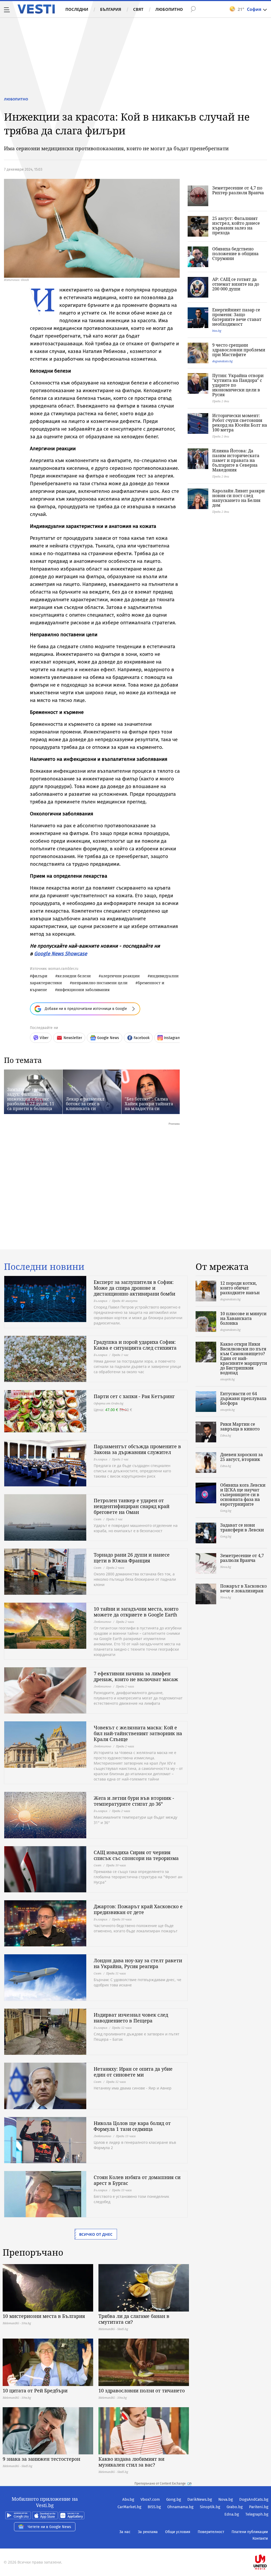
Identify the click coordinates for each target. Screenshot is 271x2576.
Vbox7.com (150, 2499)
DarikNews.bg (200, 2499)
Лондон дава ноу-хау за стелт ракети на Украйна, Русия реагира (138, 1963)
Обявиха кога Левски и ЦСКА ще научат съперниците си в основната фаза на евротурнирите (243, 1495)
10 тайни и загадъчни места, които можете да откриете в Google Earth (136, 1612)
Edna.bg (232, 2514)
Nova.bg (226, 2499)
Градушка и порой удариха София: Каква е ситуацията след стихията (135, 1345)
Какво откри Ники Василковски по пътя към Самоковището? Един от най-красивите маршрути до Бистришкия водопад (244, 1358)
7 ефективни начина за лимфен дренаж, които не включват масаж (136, 1676)
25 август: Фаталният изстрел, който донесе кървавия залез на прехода (236, 226)
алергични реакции (120, 976)
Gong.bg (174, 2499)
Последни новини (44, 1267)
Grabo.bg (235, 2507)
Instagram (172, 1038)
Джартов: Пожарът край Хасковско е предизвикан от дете (138, 1909)
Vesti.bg (36, 9)
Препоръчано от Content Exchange (160, 2484)
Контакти (260, 2539)
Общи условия (178, 2532)
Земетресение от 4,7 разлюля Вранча (242, 1558)
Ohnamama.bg (180, 2507)
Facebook (142, 1038)
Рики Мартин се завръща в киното (240, 1426)
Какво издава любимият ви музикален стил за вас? (131, 2462)
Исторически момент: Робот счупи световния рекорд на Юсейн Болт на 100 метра (240, 423)
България (111, 9)
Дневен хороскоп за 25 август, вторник (241, 1457)
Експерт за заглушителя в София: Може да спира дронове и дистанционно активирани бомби (134, 1288)
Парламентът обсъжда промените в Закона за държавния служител (137, 1449)
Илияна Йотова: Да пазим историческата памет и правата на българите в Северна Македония (236, 460)
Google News (108, 1038)
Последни (77, 9)
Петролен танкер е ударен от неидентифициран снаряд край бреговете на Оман (132, 1506)
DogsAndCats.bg (254, 2499)
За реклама (148, 2532)
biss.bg (217, 331)
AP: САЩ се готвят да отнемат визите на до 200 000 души (236, 284)
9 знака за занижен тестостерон (41, 2459)
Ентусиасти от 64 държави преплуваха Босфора (243, 1398)
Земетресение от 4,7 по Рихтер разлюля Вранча (238, 190)
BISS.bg (154, 2507)
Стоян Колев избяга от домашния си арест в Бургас (137, 2180)
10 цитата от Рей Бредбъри (35, 2391)
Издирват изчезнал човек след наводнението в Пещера (131, 2018)
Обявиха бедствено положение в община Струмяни (235, 254)
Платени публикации (250, 2532)
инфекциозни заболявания (83, 990)
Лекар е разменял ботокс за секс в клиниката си (85, 1104)
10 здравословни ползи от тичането (142, 2391)
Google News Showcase (61, 954)
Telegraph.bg (257, 2514)
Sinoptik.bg (210, 2507)
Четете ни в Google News (49, 2527)
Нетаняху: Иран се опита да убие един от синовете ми (133, 2072)
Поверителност (211, 2532)
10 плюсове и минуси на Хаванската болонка (243, 1318)
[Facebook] (268, 2545)
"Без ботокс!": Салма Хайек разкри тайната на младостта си (149, 1104)
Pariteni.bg (259, 2507)
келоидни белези (74, 976)
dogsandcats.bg (222, 361)
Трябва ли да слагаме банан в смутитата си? (134, 2319)
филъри (40, 976)
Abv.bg (128, 2499)
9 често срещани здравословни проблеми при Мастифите (239, 350)
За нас (125, 2532)
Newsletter (73, 1038)
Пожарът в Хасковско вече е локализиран (243, 1588)
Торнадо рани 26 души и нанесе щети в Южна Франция (132, 1558)
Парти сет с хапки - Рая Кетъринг (134, 1396)
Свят (138, 9)
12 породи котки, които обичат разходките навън (240, 1288)
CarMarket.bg (129, 2507)
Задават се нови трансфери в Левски (242, 1527)
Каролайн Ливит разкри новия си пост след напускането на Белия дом (238, 498)
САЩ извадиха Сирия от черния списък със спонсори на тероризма (136, 1855)
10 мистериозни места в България (44, 2316)
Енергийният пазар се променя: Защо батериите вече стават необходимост (237, 317)
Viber (44, 1038)
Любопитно (169, 9)
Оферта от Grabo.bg (109, 1403)
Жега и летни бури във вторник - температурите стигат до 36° (134, 1801)
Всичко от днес (96, 2234)
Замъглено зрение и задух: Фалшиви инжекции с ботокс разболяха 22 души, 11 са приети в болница (31, 1099)
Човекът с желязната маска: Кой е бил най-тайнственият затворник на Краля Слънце (138, 1733)
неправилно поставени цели (100, 983)
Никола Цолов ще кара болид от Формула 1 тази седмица (132, 2126)
